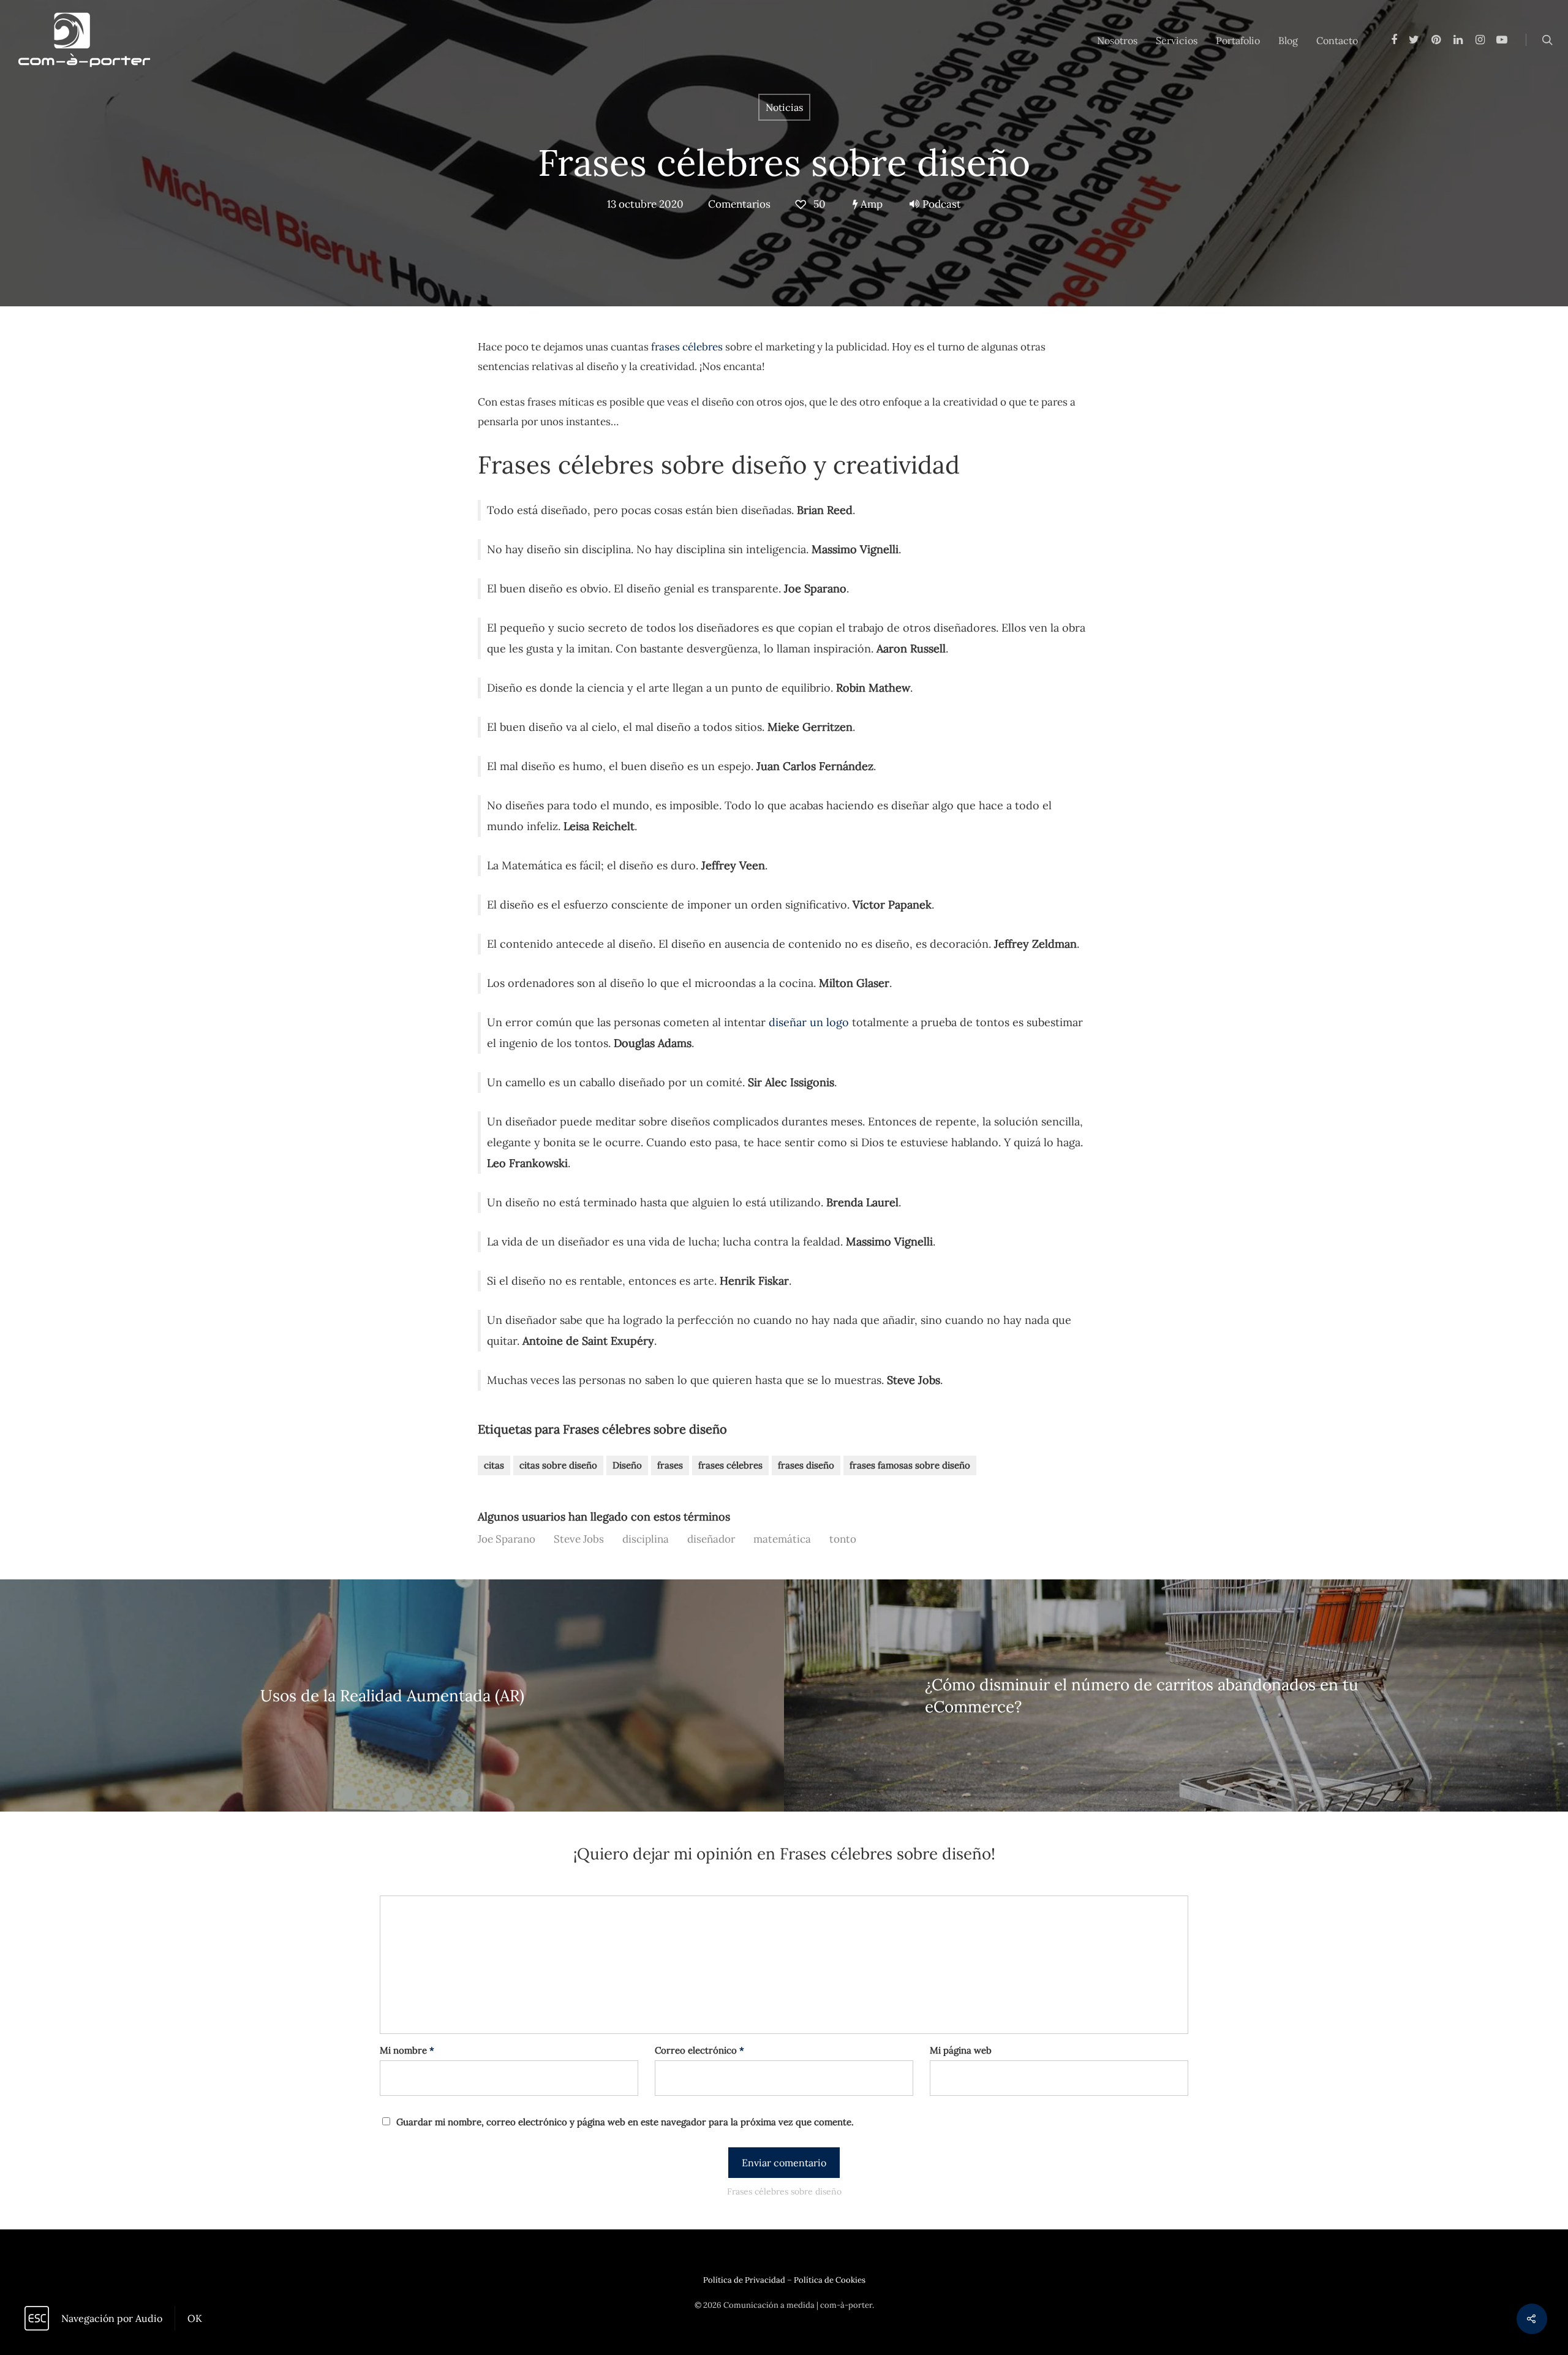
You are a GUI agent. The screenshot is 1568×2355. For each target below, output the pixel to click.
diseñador (711, 1539)
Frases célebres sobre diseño (784, 162)
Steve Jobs (579, 1539)
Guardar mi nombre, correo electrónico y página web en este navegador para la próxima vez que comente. (625, 2122)
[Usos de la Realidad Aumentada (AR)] (392, 1695)
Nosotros (1117, 40)
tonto (843, 1539)
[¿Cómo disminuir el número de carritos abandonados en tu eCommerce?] (1176, 1695)
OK (195, 2318)
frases (670, 1465)
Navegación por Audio (112, 2318)
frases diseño (806, 1465)
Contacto (1337, 40)
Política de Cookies (830, 2280)
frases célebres (687, 347)
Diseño (627, 1465)
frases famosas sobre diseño (910, 1465)
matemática (782, 1539)
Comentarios (739, 204)
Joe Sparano (507, 1539)
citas (494, 1465)
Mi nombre (407, 2050)
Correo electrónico (699, 2050)
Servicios (1177, 40)
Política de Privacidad (744, 2280)
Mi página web (961, 2050)
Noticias (784, 107)
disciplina (646, 1539)
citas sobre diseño (558, 1465)
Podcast (942, 204)
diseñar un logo (809, 1022)
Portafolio (1238, 40)
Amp (870, 204)
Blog (1288, 40)
